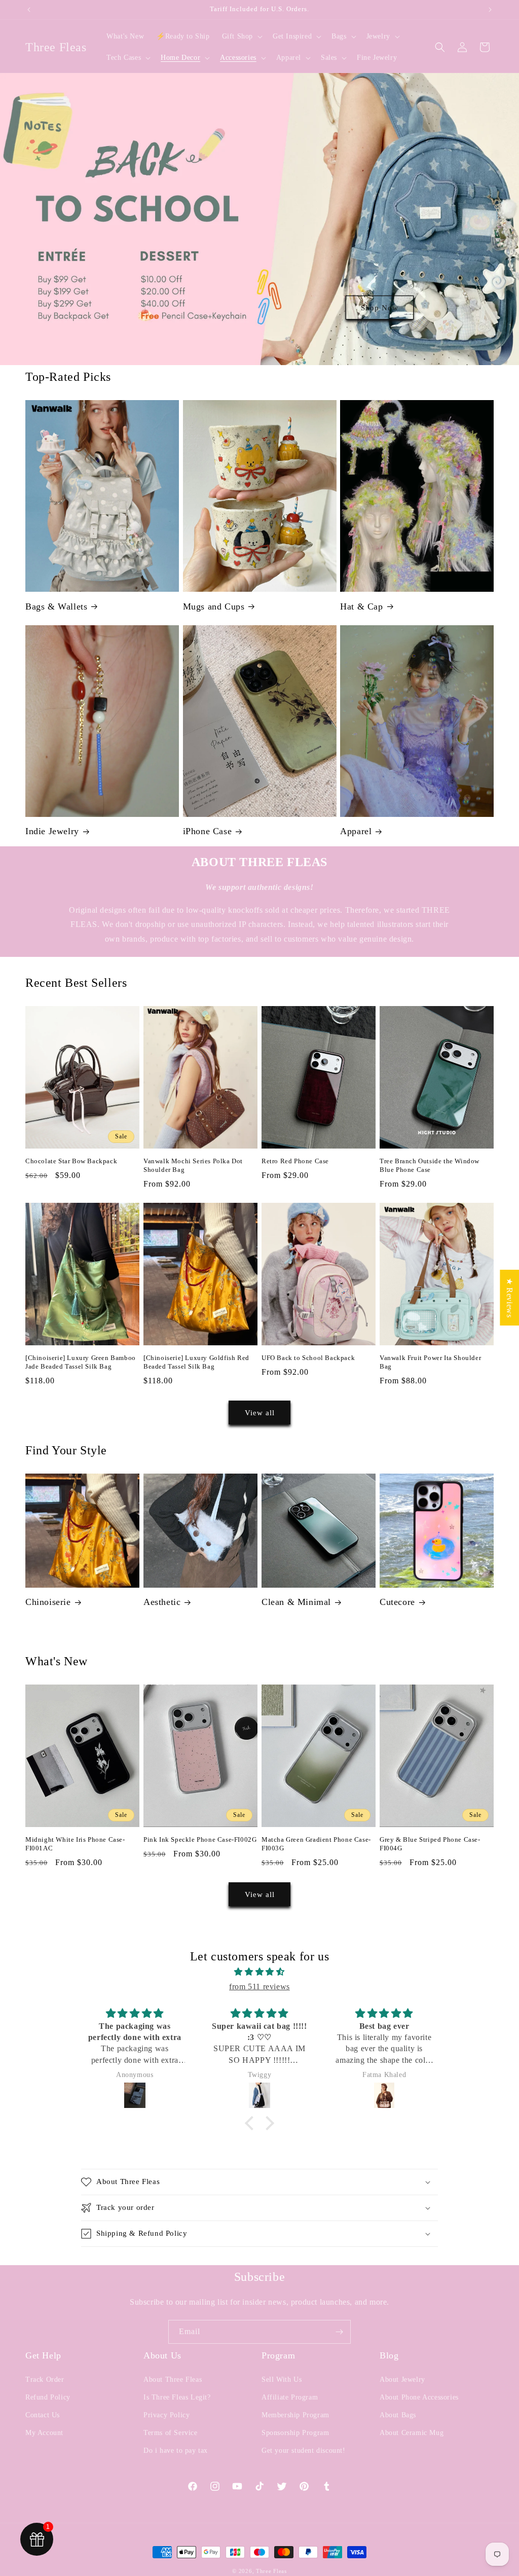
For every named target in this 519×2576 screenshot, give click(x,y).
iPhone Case (208, 831)
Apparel (356, 831)
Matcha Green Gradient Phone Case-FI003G (316, 1844)
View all (260, 1413)
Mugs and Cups (214, 606)
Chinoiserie (48, 1602)
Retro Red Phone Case (295, 1161)
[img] (259, 1972)
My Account (44, 2433)
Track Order (45, 2380)
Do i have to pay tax (176, 2450)
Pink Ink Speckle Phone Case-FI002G (200, 1839)
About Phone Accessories (419, 2397)
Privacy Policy (166, 2415)
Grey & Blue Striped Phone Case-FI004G (430, 1844)
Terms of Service (171, 2433)
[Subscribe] (339, 2332)
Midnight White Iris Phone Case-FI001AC (75, 1844)
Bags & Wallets (56, 606)
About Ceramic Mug (412, 2433)
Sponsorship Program (295, 2433)
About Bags (398, 2415)
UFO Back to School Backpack (308, 1358)
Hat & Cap (361, 606)
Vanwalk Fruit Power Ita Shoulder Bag (430, 1362)
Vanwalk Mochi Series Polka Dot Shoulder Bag (193, 1165)
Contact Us (43, 2415)
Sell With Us (282, 2380)
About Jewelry (402, 2380)
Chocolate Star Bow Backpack (71, 1161)
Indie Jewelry (52, 831)
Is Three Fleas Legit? (177, 2397)
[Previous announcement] (29, 10)
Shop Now (380, 308)
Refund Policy (48, 2397)
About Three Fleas (173, 2380)
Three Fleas (271, 2571)
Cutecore (397, 1602)
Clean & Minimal (296, 1602)
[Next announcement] (490, 10)
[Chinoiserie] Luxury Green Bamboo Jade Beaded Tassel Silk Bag (81, 1362)
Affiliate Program (290, 2397)
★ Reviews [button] (510, 1298)
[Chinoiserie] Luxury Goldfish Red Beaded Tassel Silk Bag (196, 1362)
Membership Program (295, 2415)
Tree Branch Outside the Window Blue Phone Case (430, 1165)
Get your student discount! (304, 2450)
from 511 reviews (259, 1987)
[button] (241, 37)
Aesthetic (162, 1602)
